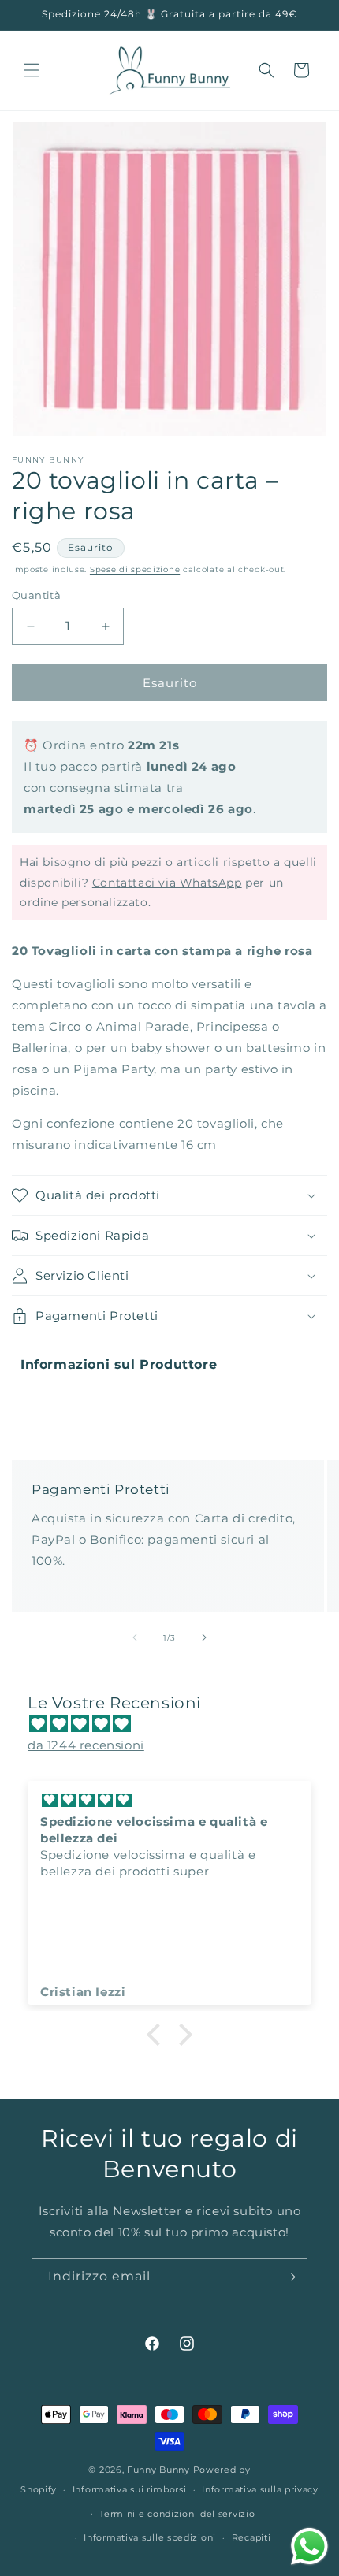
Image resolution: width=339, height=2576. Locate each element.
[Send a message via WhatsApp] (309, 2546)
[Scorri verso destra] (204, 1637)
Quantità (36, 595)
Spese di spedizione (135, 569)
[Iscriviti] (289, 2277)
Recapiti (251, 2537)
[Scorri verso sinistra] (135, 1637)
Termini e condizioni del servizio (177, 2514)
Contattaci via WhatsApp (167, 883)
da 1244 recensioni (86, 1745)
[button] (32, 70)
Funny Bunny (158, 2470)
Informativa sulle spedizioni (150, 2537)
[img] (177, 1724)
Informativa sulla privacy (260, 2489)
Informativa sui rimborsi (130, 2489)
